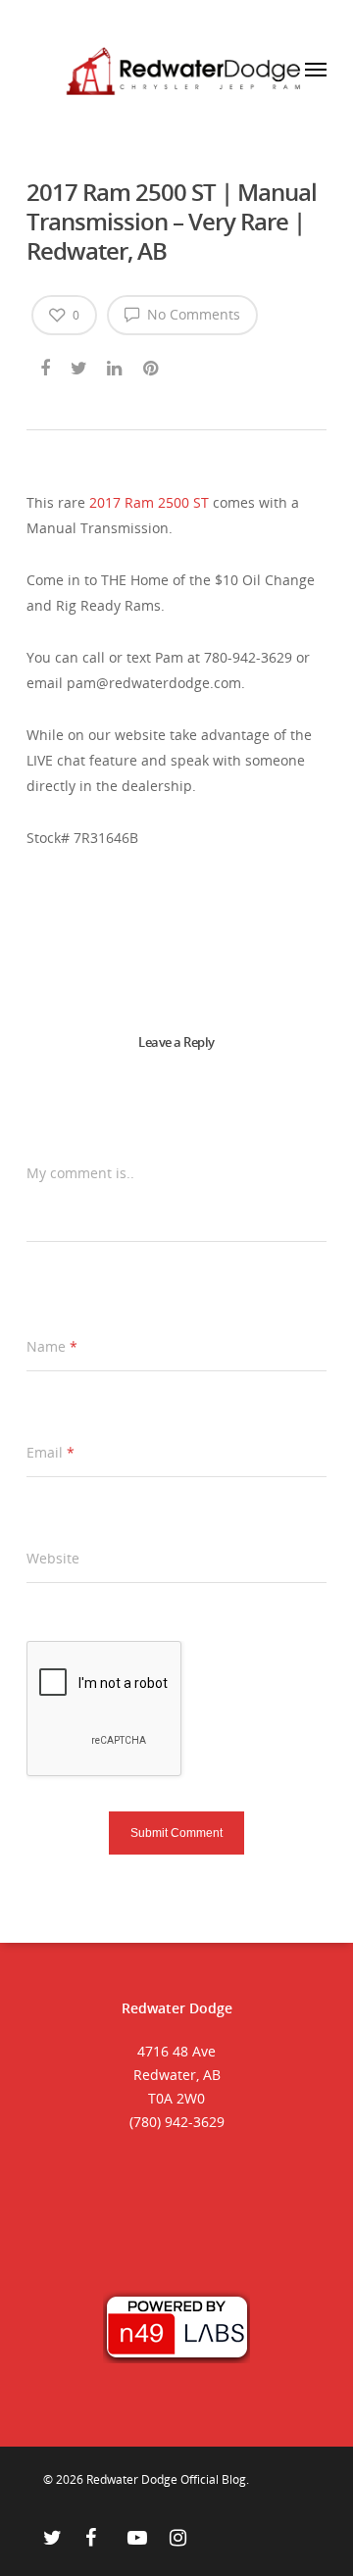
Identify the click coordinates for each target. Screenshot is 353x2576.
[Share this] (47, 365)
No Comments (192, 314)
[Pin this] (152, 365)
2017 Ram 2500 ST (149, 502)
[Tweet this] (80, 365)
